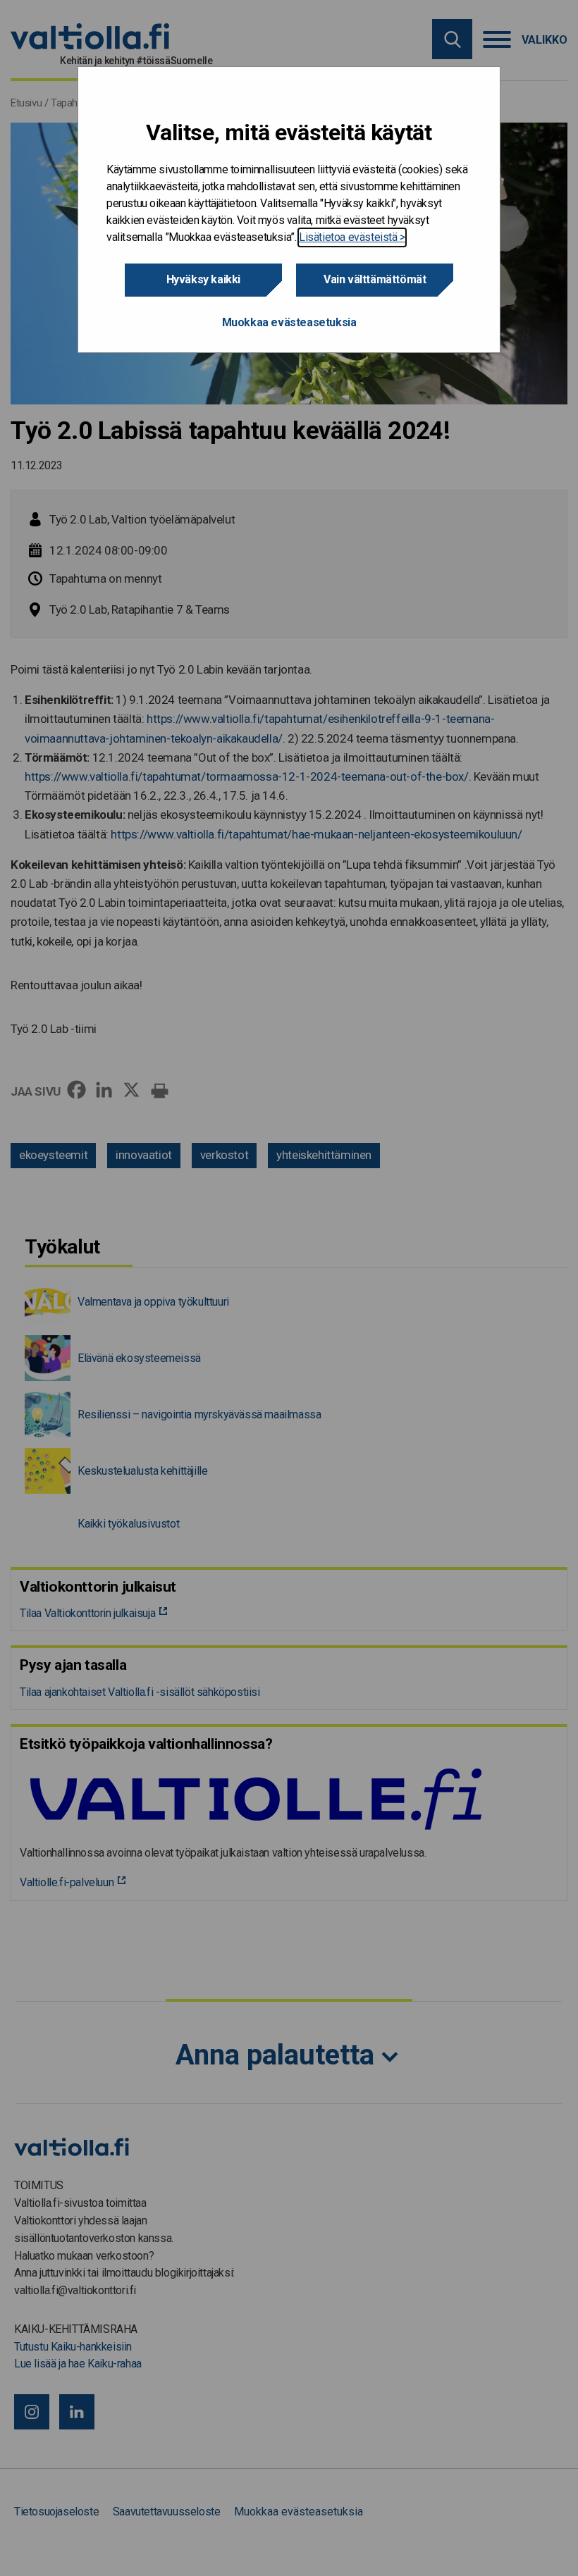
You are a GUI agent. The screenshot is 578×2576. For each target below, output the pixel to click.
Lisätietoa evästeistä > (352, 237)
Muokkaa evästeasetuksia (289, 322)
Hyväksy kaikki (203, 279)
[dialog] (289, 210)
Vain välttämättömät (375, 279)
